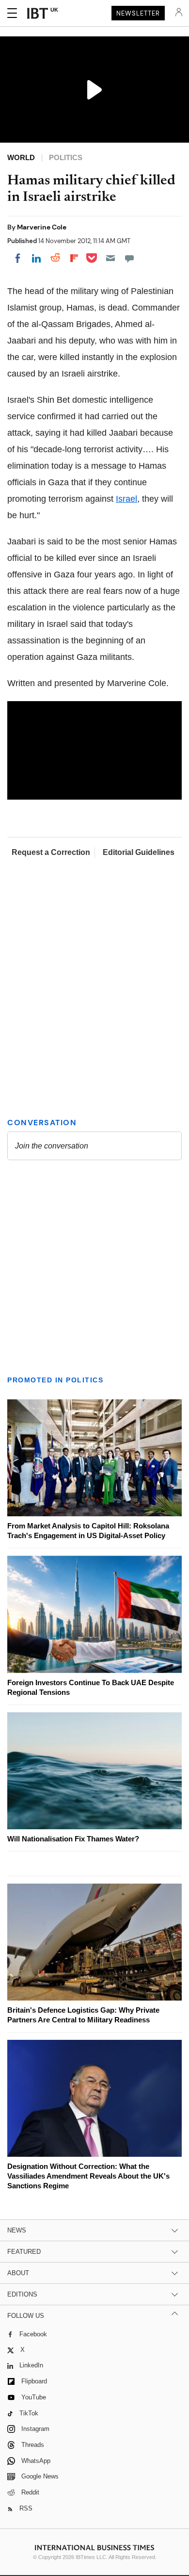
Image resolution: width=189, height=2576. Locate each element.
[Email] (110, 258)
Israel (126, 499)
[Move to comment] (129, 258)
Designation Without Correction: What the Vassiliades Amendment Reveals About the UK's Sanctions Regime (88, 2176)
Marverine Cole (42, 227)
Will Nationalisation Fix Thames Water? (73, 1839)
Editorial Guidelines (139, 852)
